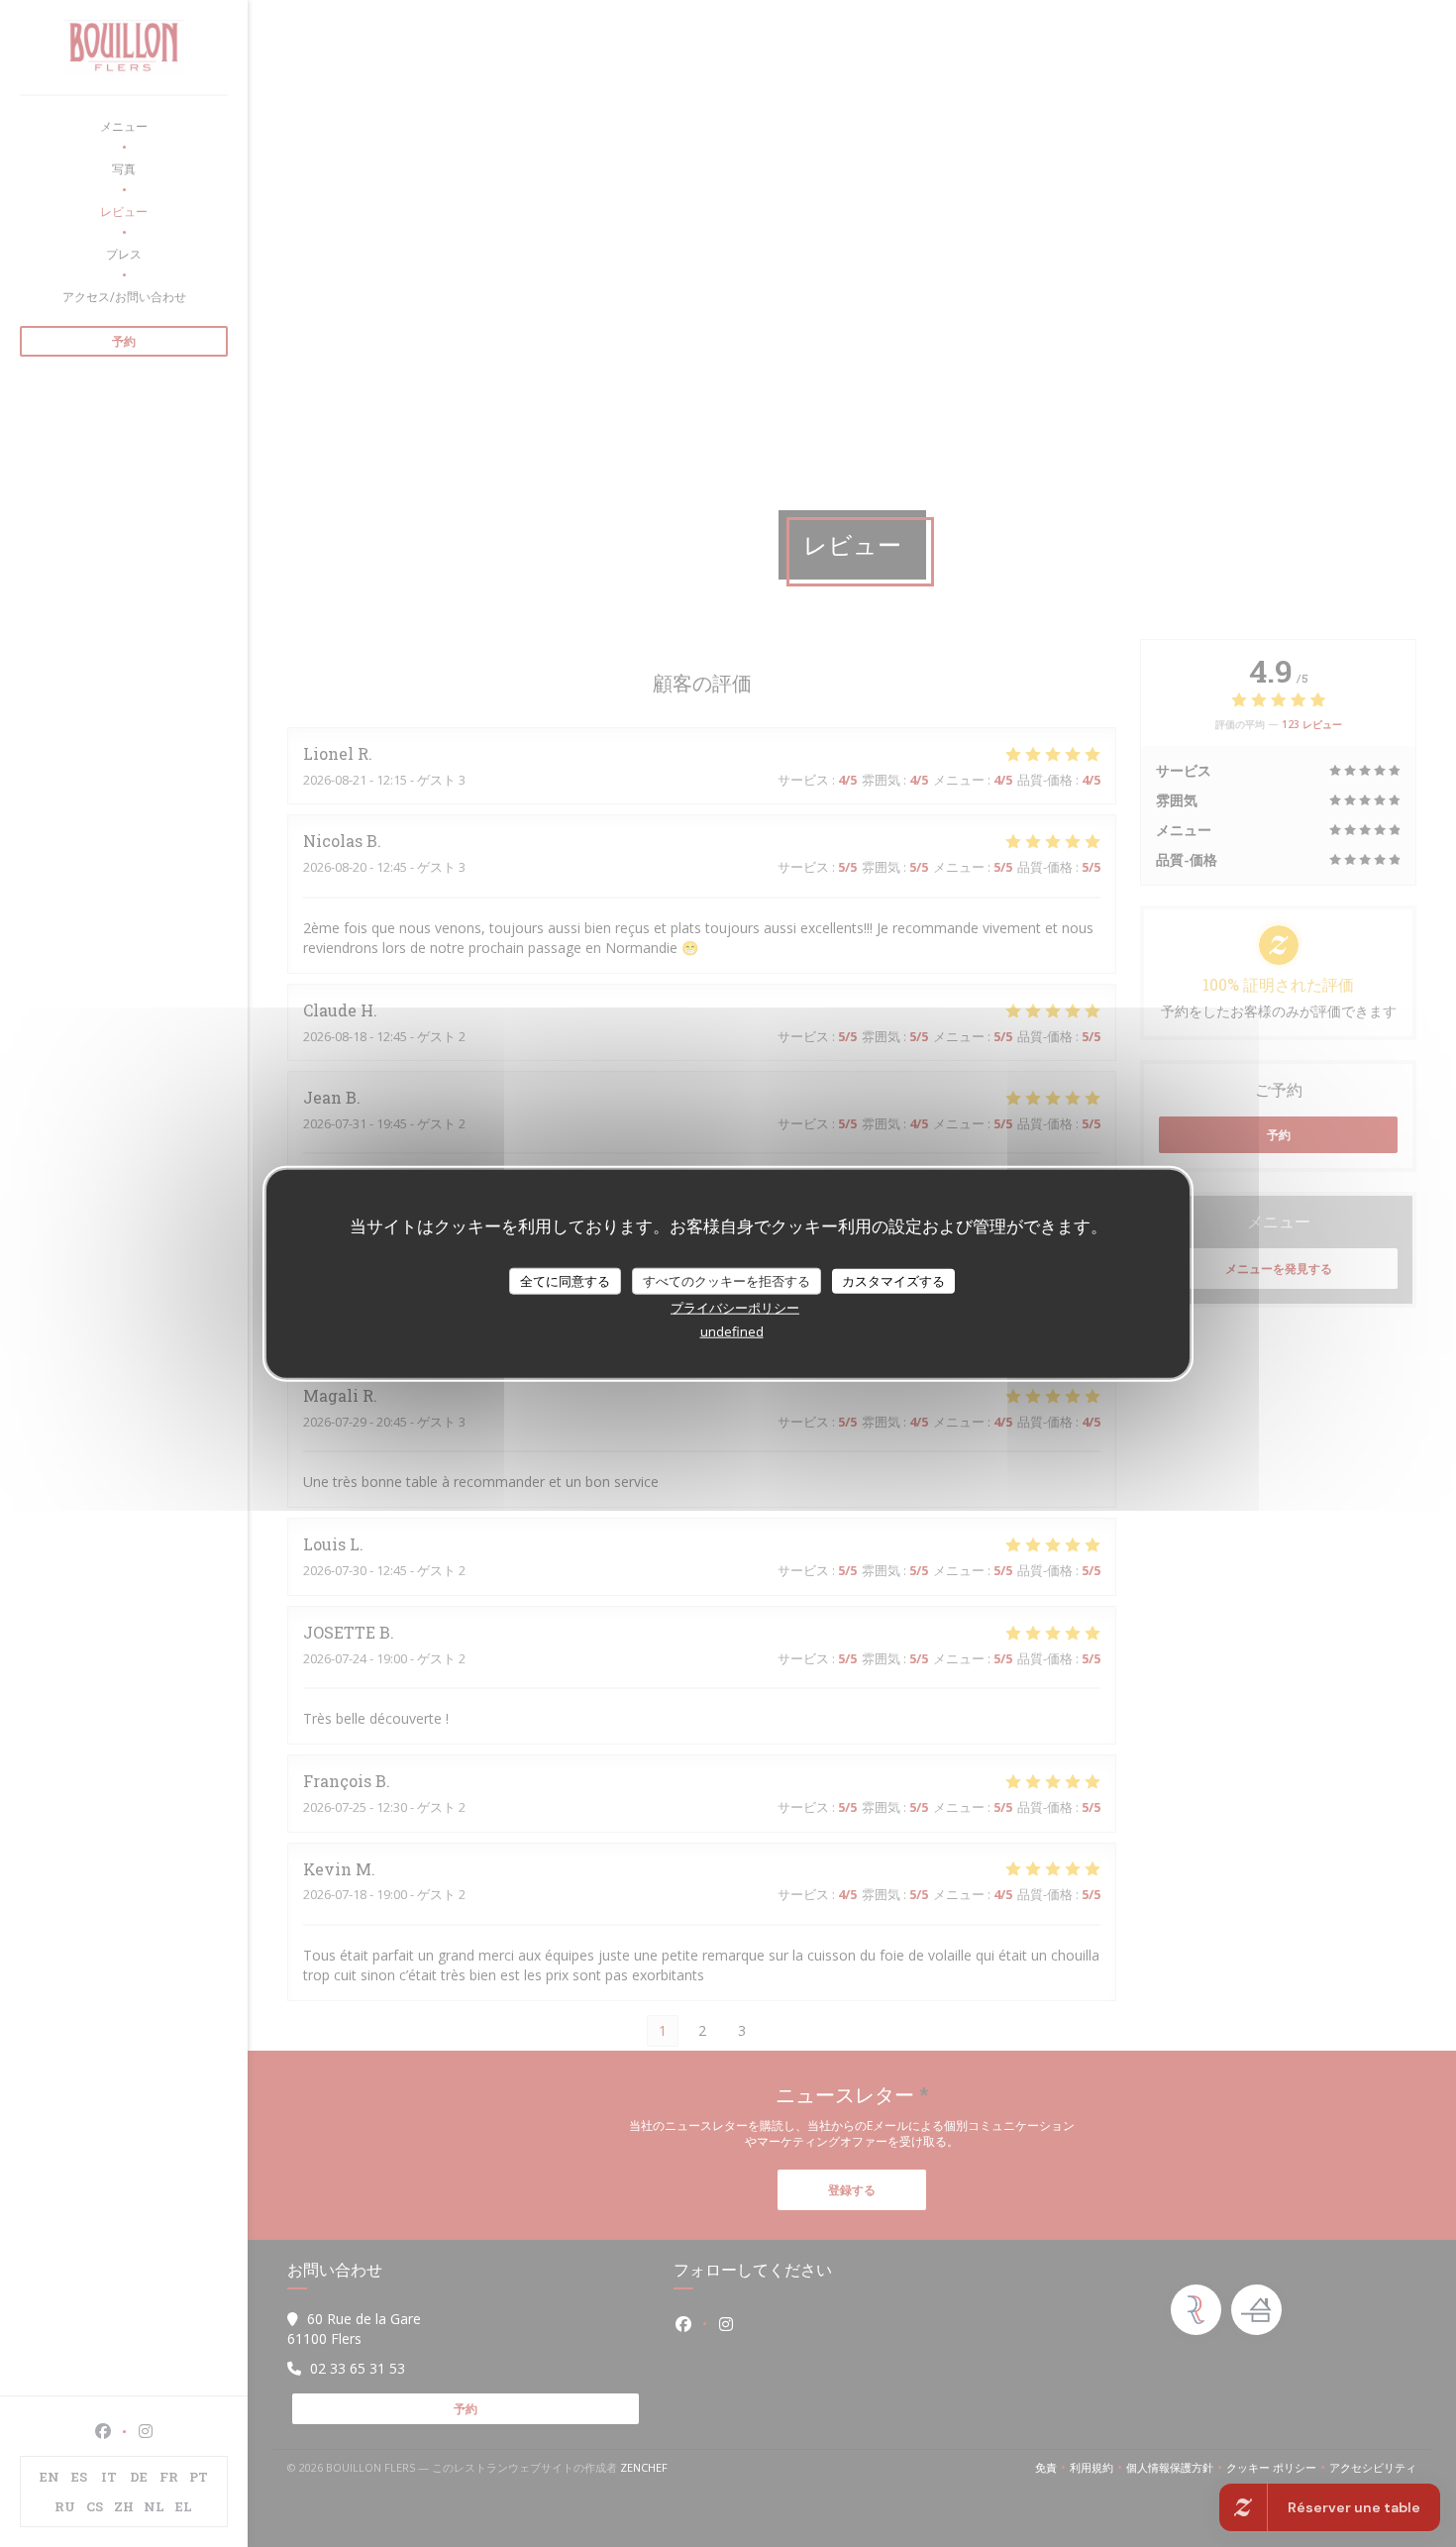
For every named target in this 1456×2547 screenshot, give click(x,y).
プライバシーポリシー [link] (735, 1308)
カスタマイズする (893, 1280)
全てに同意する (565, 1280)
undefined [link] (732, 1331)
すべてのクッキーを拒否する (727, 1280)
